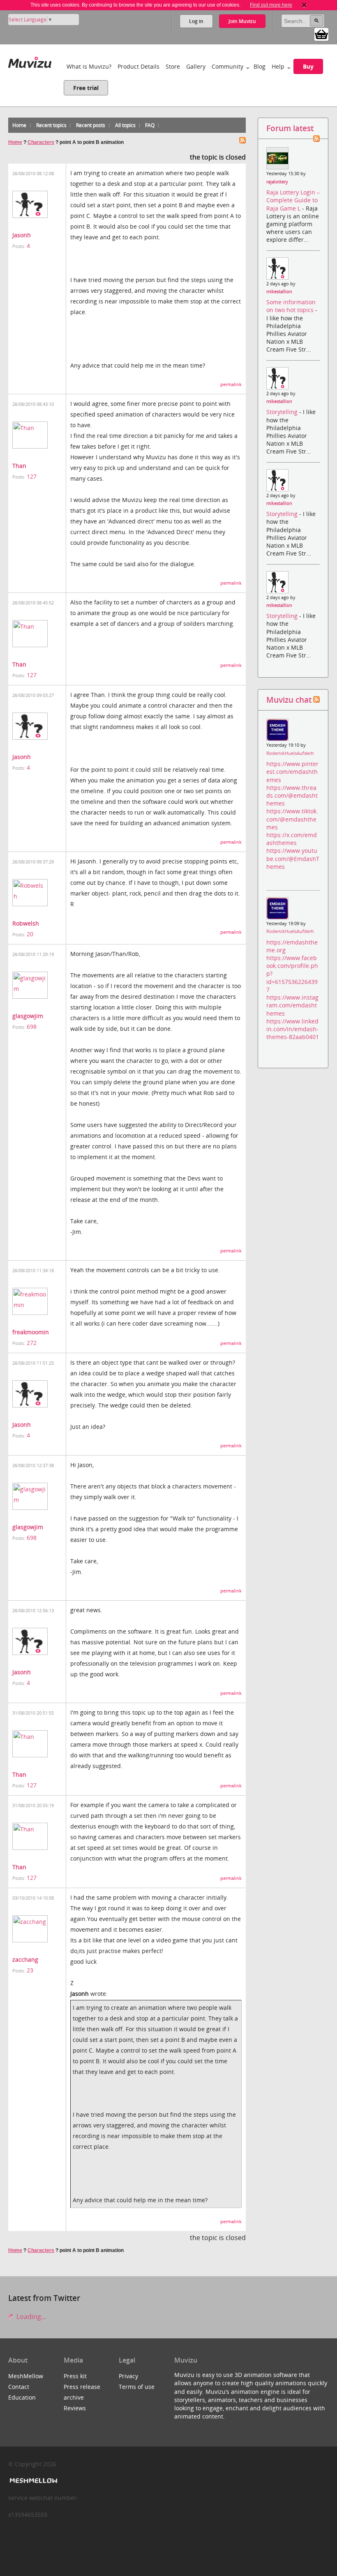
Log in (196, 21)
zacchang (25, 1959)
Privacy (128, 2376)
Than (19, 466)
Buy (308, 66)
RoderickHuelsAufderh (290, 753)
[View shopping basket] (321, 34)
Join (242, 21)
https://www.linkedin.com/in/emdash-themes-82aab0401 (293, 1029)
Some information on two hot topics (291, 306)
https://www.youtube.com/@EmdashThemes (293, 858)
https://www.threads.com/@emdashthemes (292, 795)
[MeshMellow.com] (33, 2481)
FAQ (150, 125)
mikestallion (279, 292)
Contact (19, 2387)
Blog (260, 66)
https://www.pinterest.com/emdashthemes (292, 772)
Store (173, 66)
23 (30, 1970)
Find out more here (271, 5)
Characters (41, 142)
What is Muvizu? (89, 66)
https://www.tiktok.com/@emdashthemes (292, 819)
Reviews (75, 2408)
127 (32, 476)
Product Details (138, 66)
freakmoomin (31, 1332)
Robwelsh (26, 923)
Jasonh (22, 235)
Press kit (75, 2376)
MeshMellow (26, 2376)
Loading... (30, 2317)
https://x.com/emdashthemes (292, 839)
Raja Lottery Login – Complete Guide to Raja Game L (293, 200)
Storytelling (283, 412)
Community (227, 66)
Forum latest (290, 128)
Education (22, 2397)
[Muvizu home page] (30, 61)
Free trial (86, 88)
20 (30, 934)
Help (278, 66)
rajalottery (277, 182)
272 (32, 1343)
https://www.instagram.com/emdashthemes (292, 1005)
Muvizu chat (289, 700)
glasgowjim (28, 1016)
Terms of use (137, 2387)
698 (32, 1026)
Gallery (196, 66)
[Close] (304, 5)
